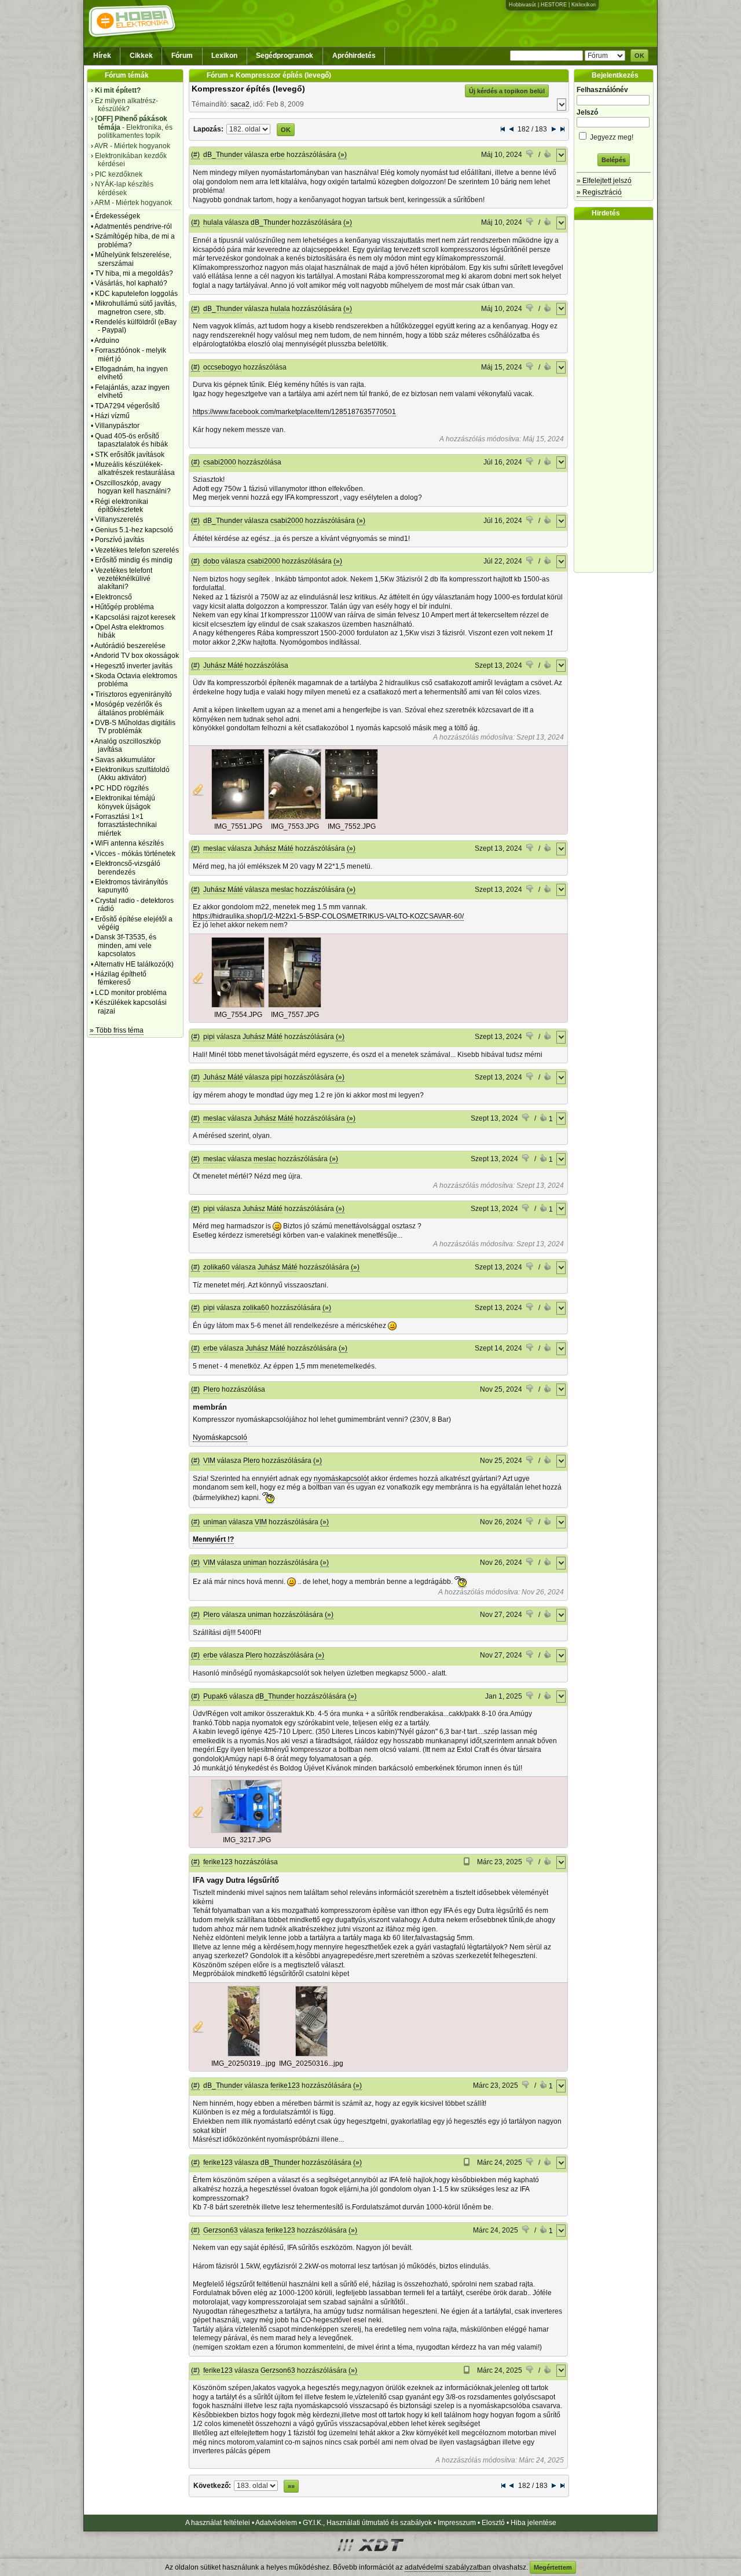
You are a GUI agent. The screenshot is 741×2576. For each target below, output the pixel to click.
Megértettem (553, 2567)
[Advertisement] (617, 396)
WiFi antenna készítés (129, 843)
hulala (213, 222)
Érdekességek (118, 216)
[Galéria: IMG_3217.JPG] (247, 1831)
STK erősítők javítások (130, 455)
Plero (212, 1389)
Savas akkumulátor (125, 760)
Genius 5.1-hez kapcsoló (134, 530)
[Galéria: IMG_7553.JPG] (295, 817)
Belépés (614, 160)
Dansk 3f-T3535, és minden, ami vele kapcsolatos (126, 945)
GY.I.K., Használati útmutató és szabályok (367, 2523)
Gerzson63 (221, 2230)
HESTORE (554, 5)
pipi (209, 1037)
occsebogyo (222, 367)
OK (639, 56)
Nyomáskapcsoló (220, 1437)
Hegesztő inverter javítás (134, 666)
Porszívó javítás (120, 540)
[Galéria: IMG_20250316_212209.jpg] (311, 2054)
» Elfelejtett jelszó (604, 181)
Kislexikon (584, 5)
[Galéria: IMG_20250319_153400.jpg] (244, 2054)
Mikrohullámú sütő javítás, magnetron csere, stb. (136, 308)
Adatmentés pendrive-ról (133, 226)
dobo (211, 561)
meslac (214, 848)
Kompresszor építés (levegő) (248, 89)
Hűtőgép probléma (124, 607)
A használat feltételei (218, 2523)
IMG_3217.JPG (247, 1840)
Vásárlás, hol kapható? (131, 283)
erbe (278, 155)
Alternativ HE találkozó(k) (134, 964)
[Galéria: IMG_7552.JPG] (351, 817)
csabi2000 (220, 462)
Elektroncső (113, 597)
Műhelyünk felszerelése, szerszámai (133, 259)
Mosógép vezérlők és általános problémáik (129, 708)
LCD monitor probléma (131, 993)
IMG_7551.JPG (238, 826)
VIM (209, 1461)
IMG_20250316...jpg (311, 2063)
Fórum (182, 56)
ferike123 (218, 1862)
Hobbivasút (522, 5)
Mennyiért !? (213, 1539)
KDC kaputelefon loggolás (136, 294)
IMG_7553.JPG (295, 826)
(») (342, 155)
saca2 (240, 104)
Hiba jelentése (533, 2523)
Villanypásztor (117, 426)
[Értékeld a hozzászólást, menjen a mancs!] (530, 155)
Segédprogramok (285, 56)
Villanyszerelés (119, 519)
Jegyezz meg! (611, 137)
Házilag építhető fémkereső (121, 978)
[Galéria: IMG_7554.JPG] (238, 1005)
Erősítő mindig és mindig (134, 560)
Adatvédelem (276, 2523)
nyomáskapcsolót (341, 1479)
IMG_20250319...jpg (243, 2063)
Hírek (102, 56)
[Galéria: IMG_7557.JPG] (295, 1005)
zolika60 (217, 1267)
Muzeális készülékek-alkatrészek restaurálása (135, 469)
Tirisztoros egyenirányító (133, 694)
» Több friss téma (117, 1030)
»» (291, 2486)
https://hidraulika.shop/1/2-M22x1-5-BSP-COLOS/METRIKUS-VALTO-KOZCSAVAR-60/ (328, 916)
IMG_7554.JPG (238, 1015)
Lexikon (224, 56)
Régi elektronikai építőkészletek (122, 506)
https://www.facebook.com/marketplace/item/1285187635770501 (294, 412)
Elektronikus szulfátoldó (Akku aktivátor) (132, 774)
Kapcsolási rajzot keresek (135, 617)
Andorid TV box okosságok (137, 656)
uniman (215, 1522)
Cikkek (141, 56)
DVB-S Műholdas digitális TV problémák (135, 727)
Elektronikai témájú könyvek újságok (125, 802)
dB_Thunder (223, 155)
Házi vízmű (112, 416)
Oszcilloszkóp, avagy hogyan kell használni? (133, 487)
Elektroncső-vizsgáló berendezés (128, 868)
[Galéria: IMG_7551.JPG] (238, 817)
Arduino (107, 341)
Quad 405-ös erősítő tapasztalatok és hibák (131, 440)
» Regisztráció (599, 192)
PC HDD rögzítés (122, 788)
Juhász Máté (223, 665)
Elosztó (493, 2523)
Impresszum (457, 2523)
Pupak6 (215, 1696)
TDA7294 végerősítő (127, 406)
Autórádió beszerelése (130, 646)
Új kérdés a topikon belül (507, 91)
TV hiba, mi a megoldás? (134, 273)
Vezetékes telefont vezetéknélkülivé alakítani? (124, 579)
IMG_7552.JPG (352, 826)
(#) (195, 155)
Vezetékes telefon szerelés (137, 550)
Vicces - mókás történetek (135, 854)
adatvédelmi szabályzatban (448, 2567)
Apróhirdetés (354, 56)
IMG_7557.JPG (295, 1015)
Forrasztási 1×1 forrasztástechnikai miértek (126, 825)
